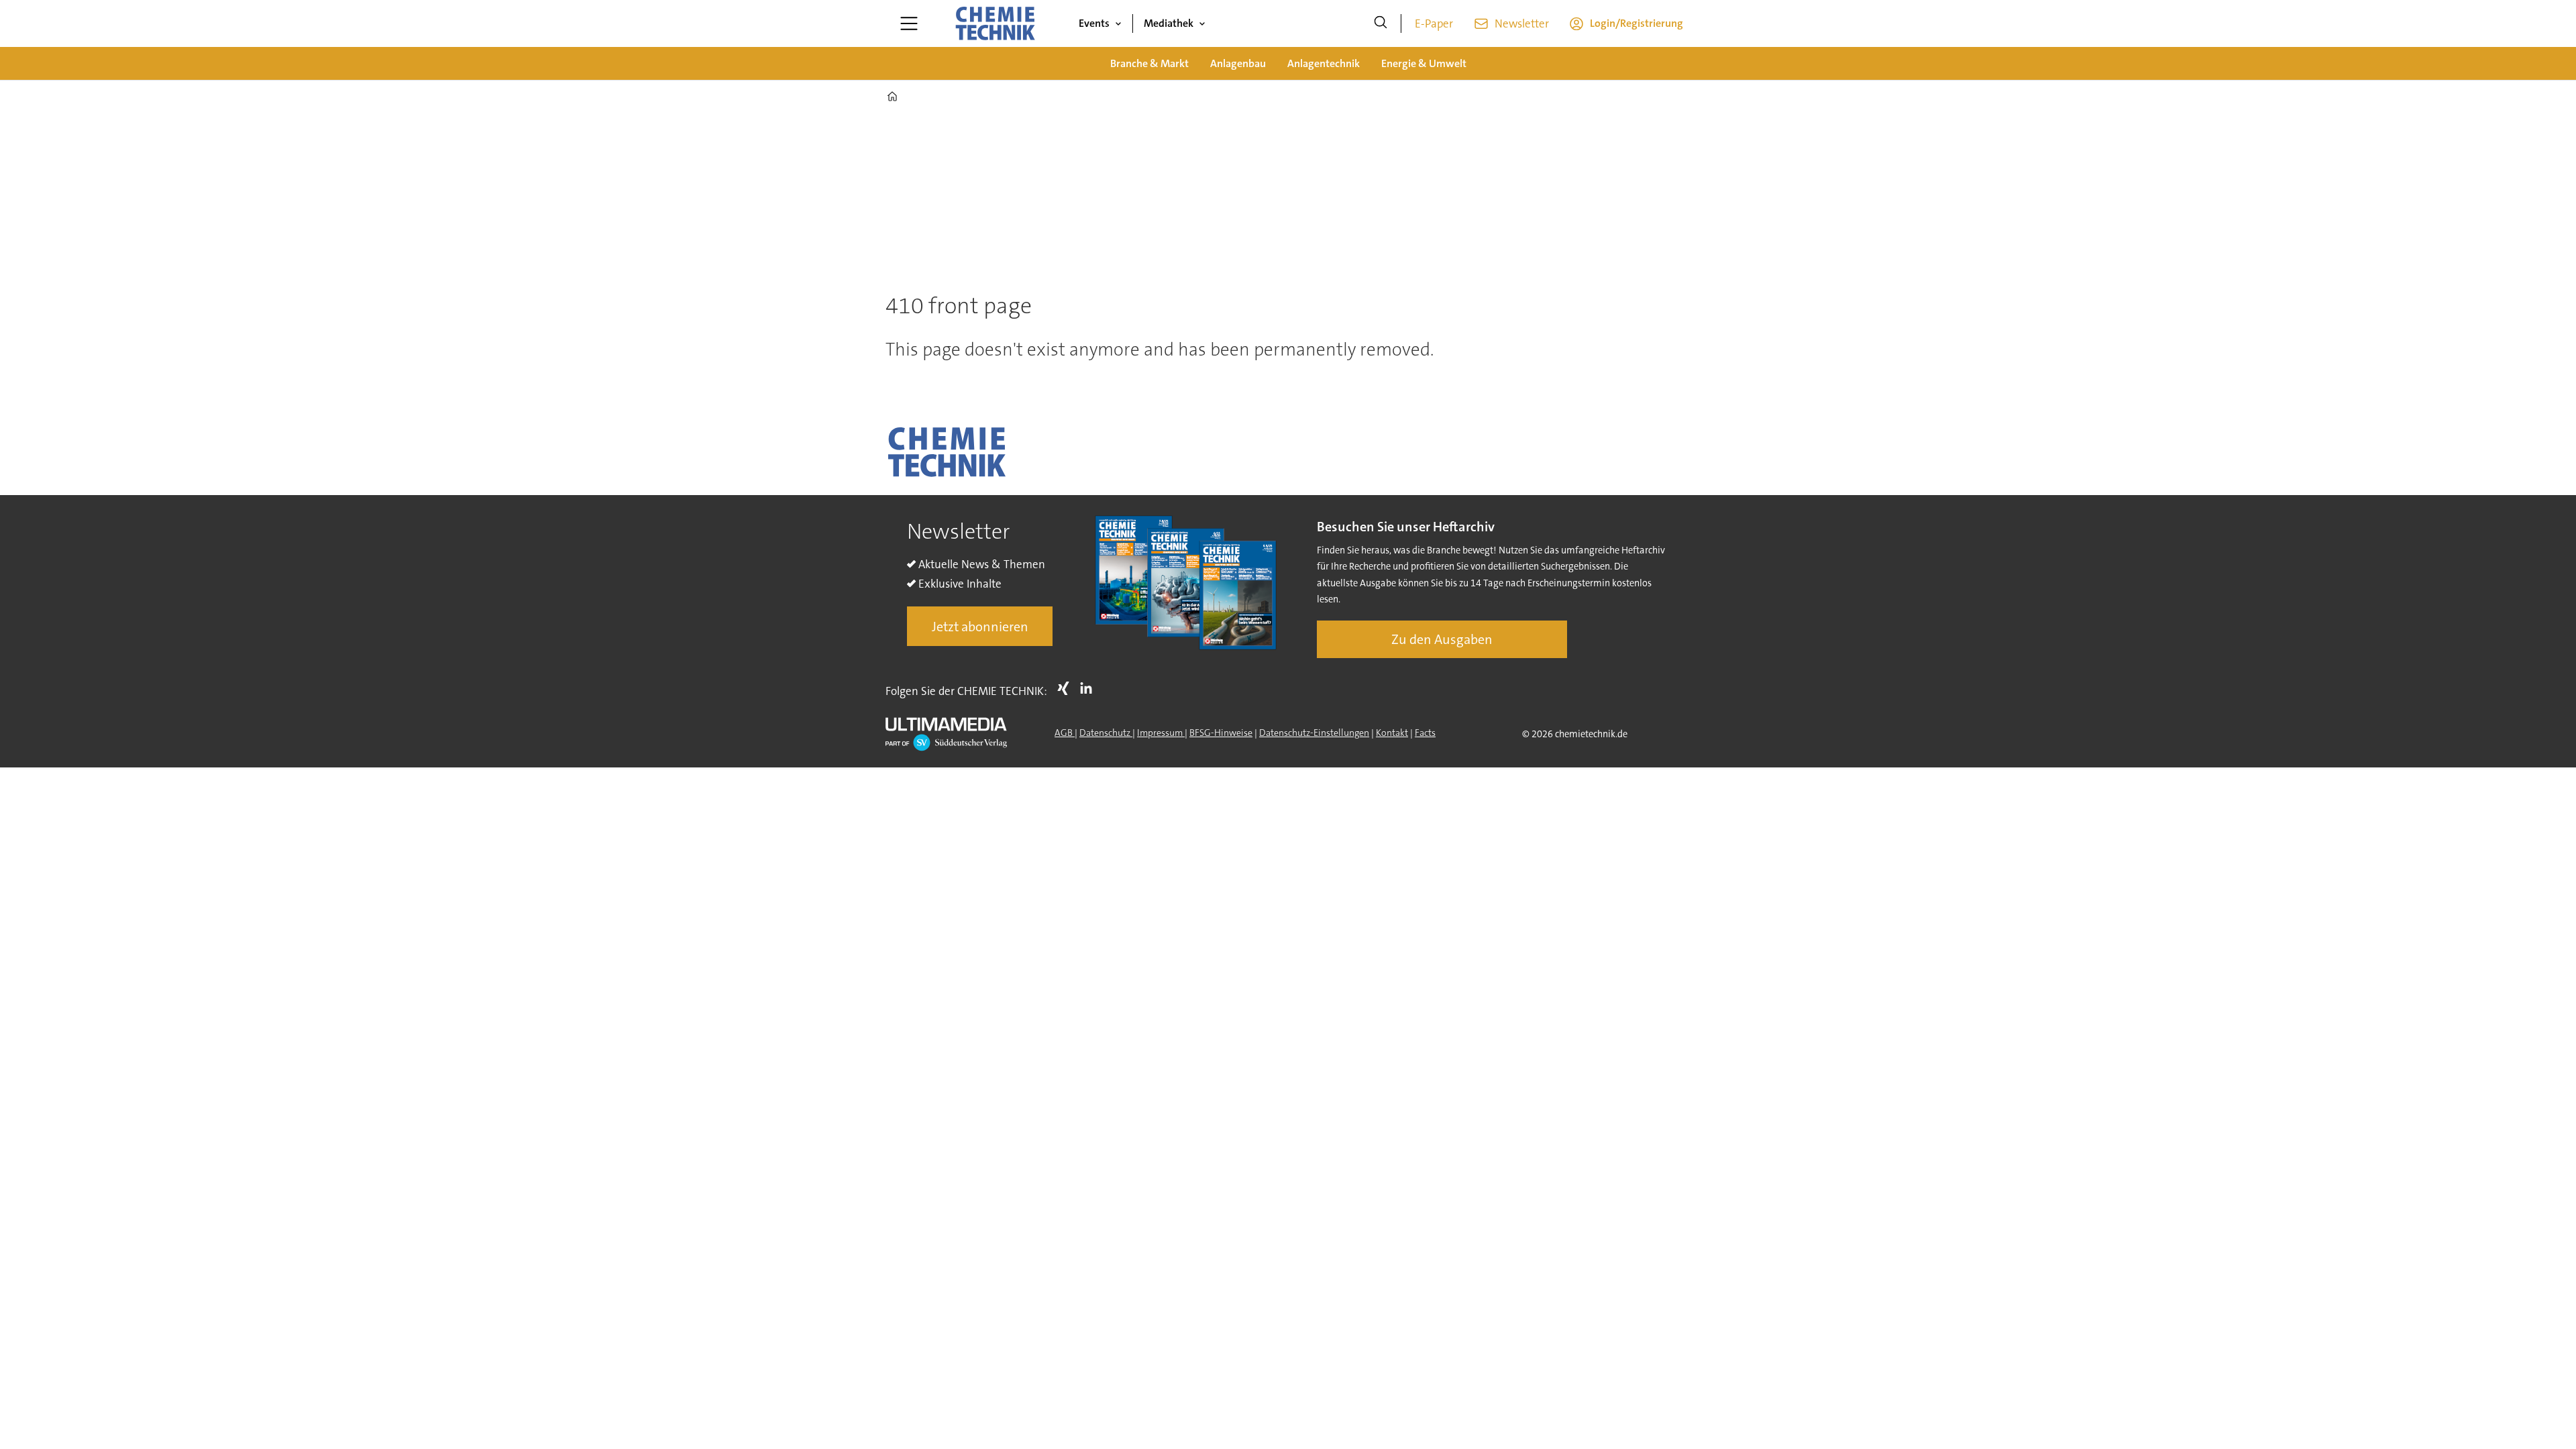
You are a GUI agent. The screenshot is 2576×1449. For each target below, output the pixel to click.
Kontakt (1392, 733)
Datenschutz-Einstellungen (1314, 733)
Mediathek (1169, 23)
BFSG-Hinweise (1221, 733)
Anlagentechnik (1324, 63)
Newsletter (1522, 23)
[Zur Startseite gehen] (995, 23)
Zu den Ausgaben (1442, 639)
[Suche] (1381, 23)
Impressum (1161, 733)
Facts (1425, 733)
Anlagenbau (1238, 63)
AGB (1065, 733)
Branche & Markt (1149, 63)
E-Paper (1434, 23)
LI (1089, 688)
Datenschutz (1106, 733)
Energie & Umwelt (1424, 63)
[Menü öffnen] (909, 23)
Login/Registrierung (1636, 23)
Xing (1067, 688)
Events (1094, 23)
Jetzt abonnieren (980, 627)
